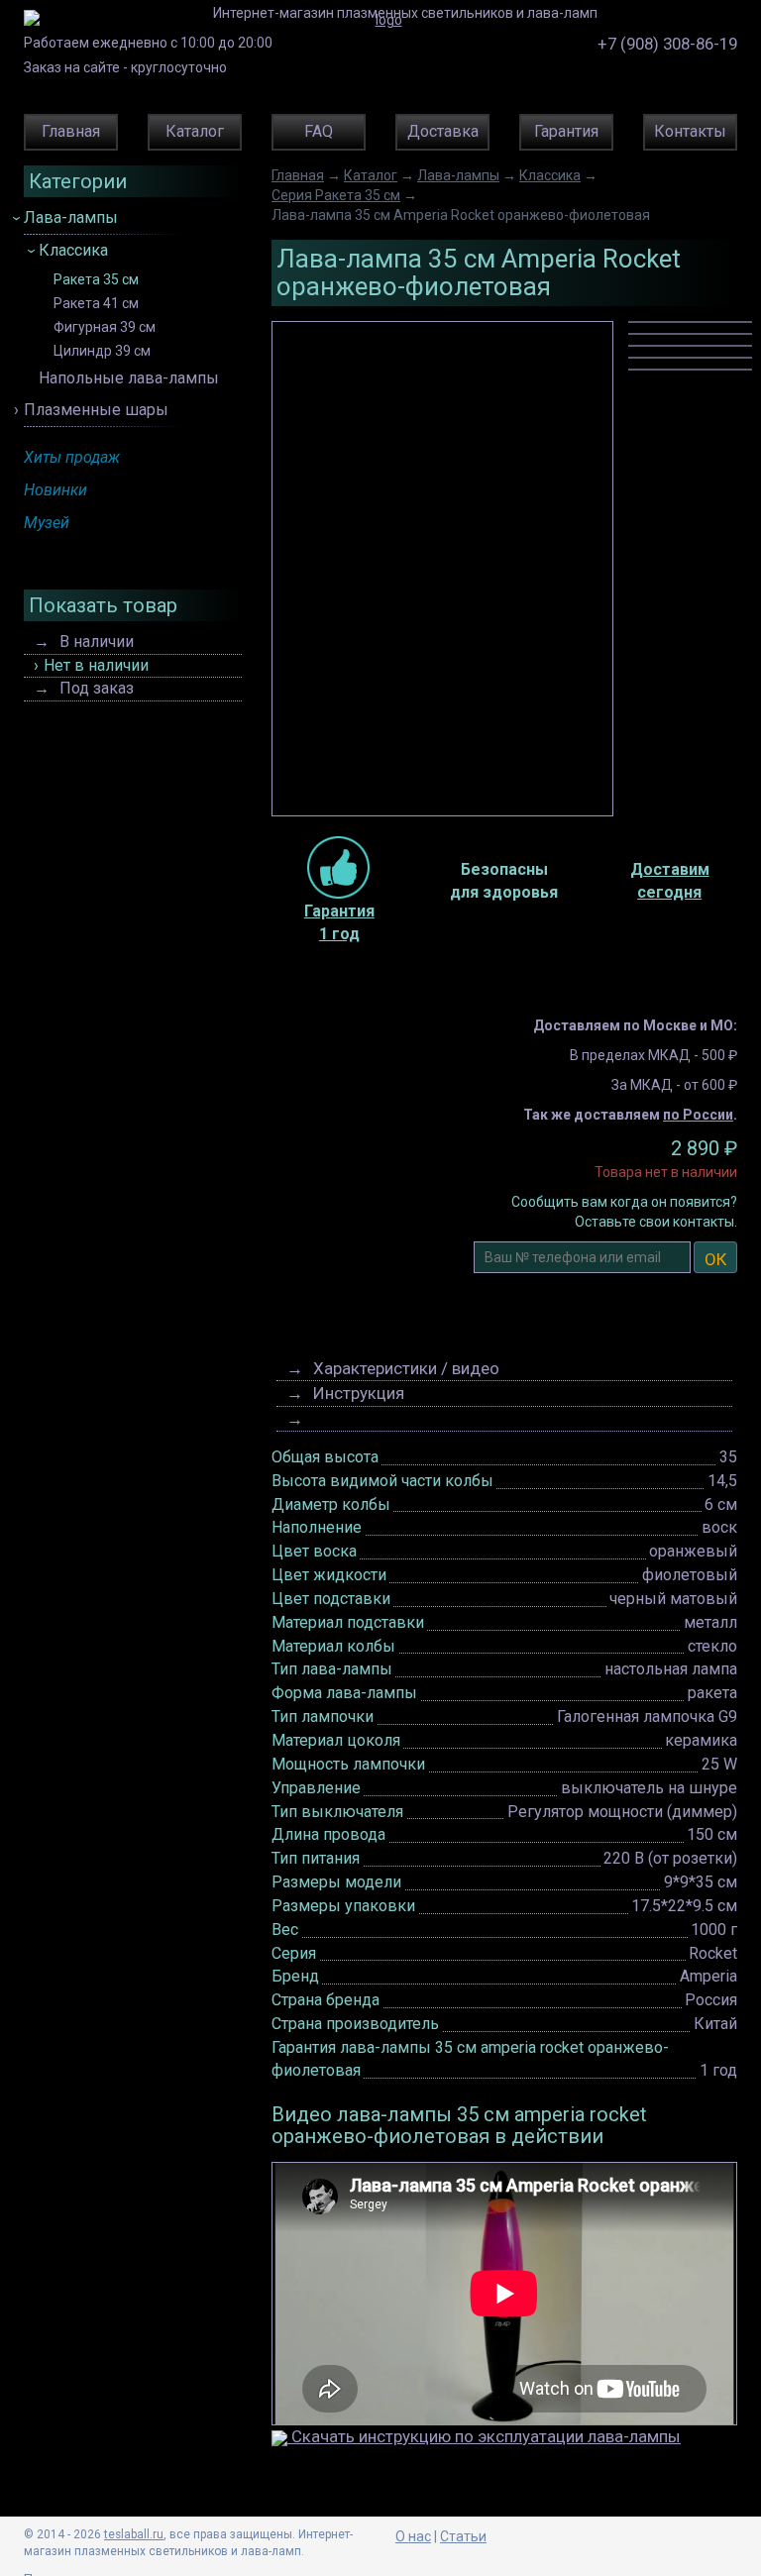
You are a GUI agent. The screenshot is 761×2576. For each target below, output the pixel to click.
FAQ (319, 131)
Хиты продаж (72, 457)
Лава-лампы (71, 217)
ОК (715, 1259)
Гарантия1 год (339, 922)
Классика (73, 250)
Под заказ (97, 688)
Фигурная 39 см (105, 327)
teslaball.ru (134, 2534)
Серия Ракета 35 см (336, 195)
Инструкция (359, 1393)
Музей (47, 523)
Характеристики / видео (406, 1368)
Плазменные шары (96, 410)
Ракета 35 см (96, 280)
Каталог (195, 131)
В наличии (97, 642)
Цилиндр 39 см (102, 351)
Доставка (443, 131)
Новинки (55, 490)
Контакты (690, 131)
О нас (413, 2536)
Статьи (463, 2536)
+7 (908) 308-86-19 (667, 44)
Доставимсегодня (670, 881)
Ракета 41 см (96, 304)
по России (698, 1115)
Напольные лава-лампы (129, 378)
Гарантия (566, 131)
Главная (71, 131)
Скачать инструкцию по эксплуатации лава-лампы (484, 2436)
